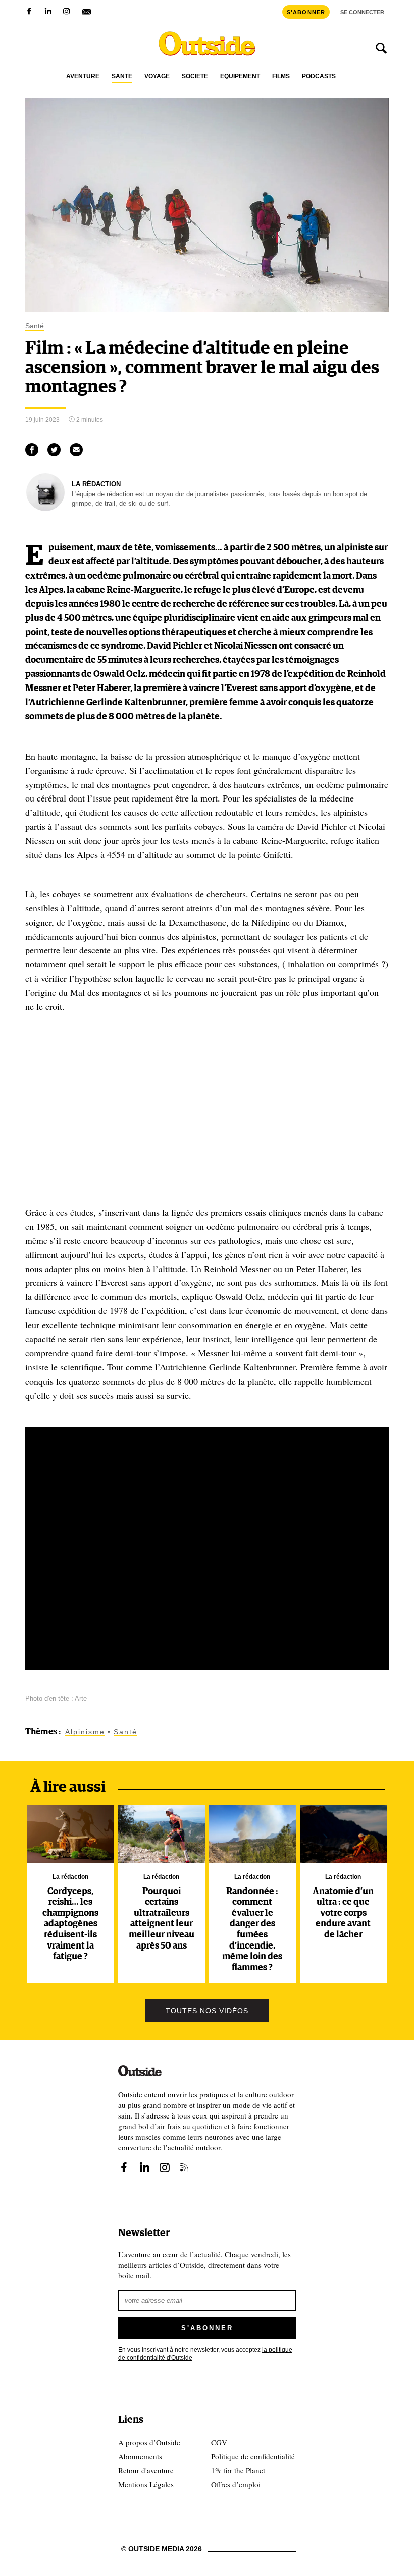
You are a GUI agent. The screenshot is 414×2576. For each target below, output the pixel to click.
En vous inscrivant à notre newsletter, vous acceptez (205, 2354)
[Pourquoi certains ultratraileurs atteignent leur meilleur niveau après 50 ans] (162, 1834)
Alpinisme (85, 1732)
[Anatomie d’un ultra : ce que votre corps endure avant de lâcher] (344, 1834)
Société (195, 76)
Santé (122, 76)
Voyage (157, 76)
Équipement (240, 76)
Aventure (83, 76)
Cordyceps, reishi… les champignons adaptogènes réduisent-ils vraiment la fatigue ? (70, 1924)
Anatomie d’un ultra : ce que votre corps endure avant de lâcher (343, 1913)
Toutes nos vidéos (207, 2011)
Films (281, 76)
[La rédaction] (45, 509)
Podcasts (319, 76)
